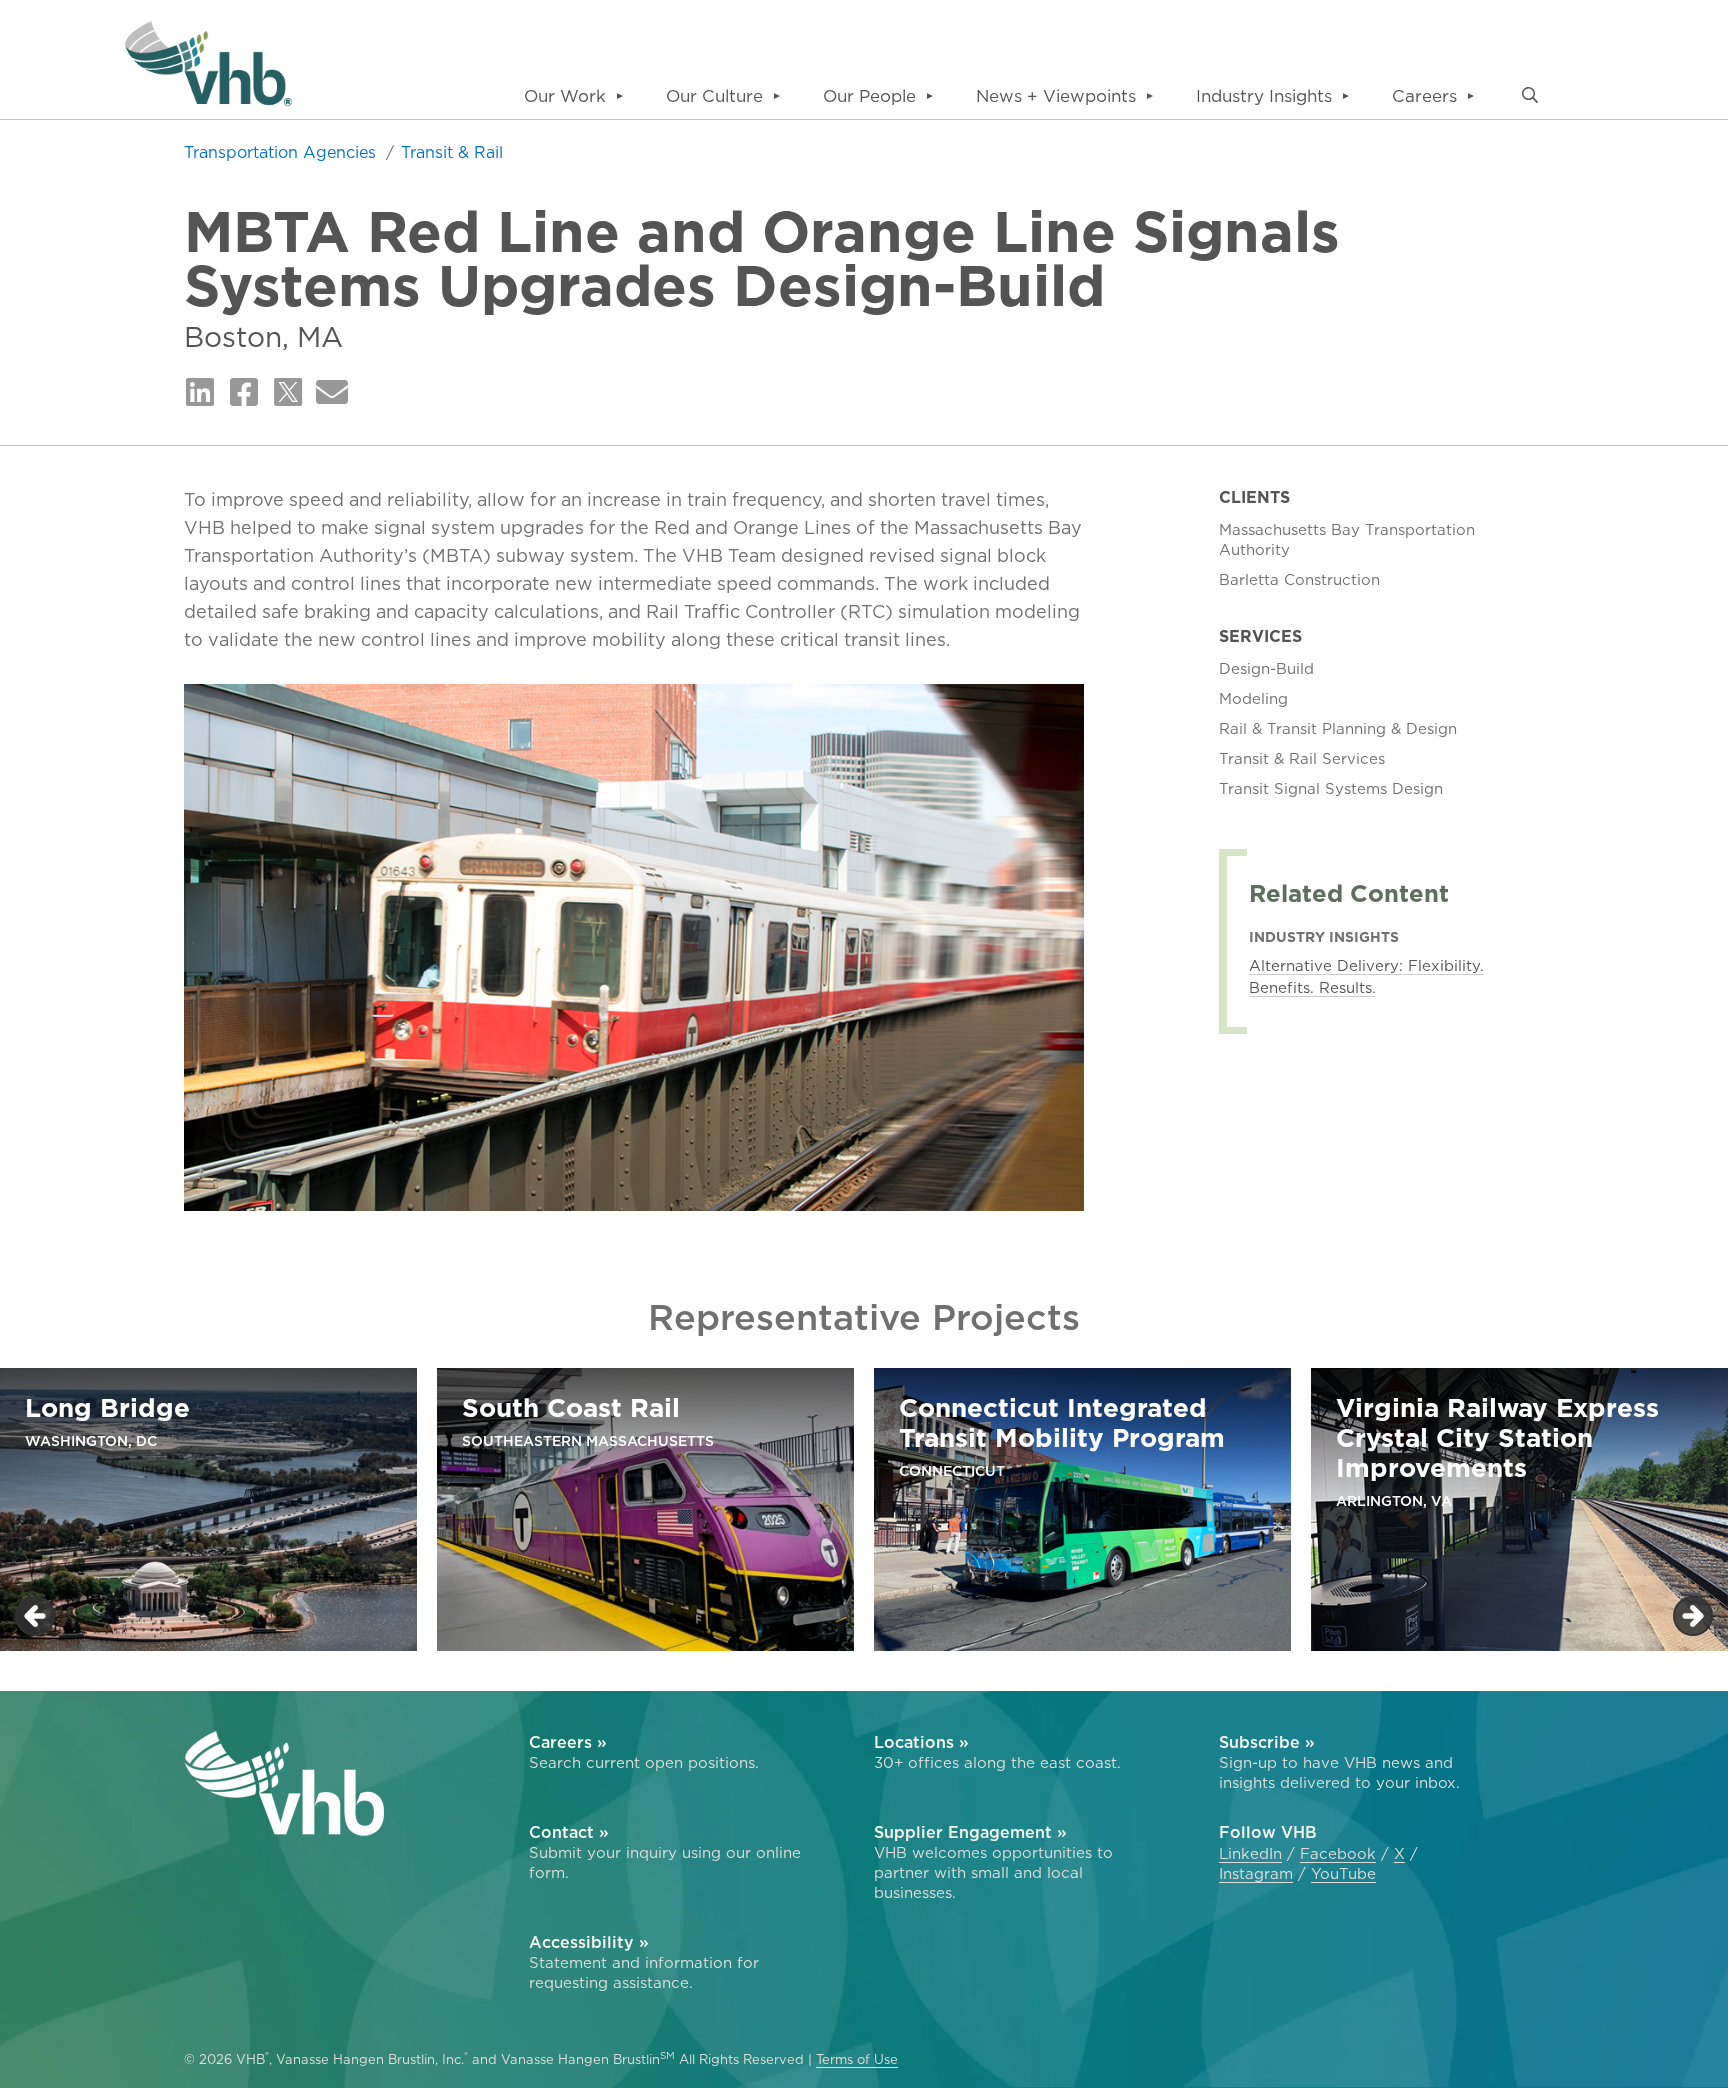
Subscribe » (1267, 1742)
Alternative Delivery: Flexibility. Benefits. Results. (1366, 976)
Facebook (1338, 1854)
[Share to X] (288, 393)
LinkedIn (1250, 1854)
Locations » (921, 1742)
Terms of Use (857, 2059)
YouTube (1343, 1874)
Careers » (568, 1742)
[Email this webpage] (332, 393)
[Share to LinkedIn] (200, 393)
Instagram (1256, 1874)
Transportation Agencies (282, 152)
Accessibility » (589, 1942)
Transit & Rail (452, 152)
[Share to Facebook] (244, 393)
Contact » (569, 1832)
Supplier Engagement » (970, 1832)
